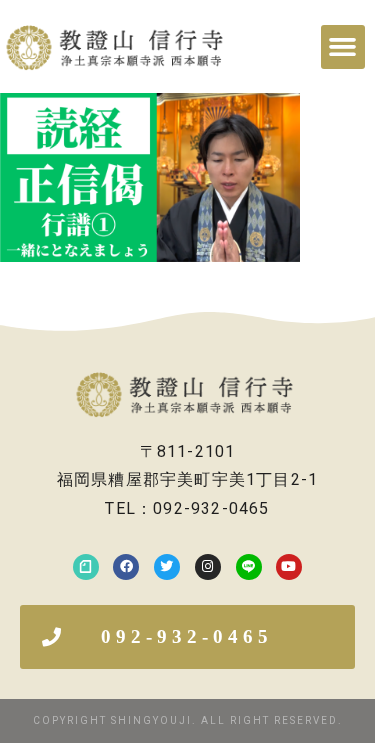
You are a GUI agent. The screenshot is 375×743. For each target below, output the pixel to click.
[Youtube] (289, 567)
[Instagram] (208, 567)
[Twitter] (167, 567)
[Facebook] (126, 567)
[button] (343, 47)
